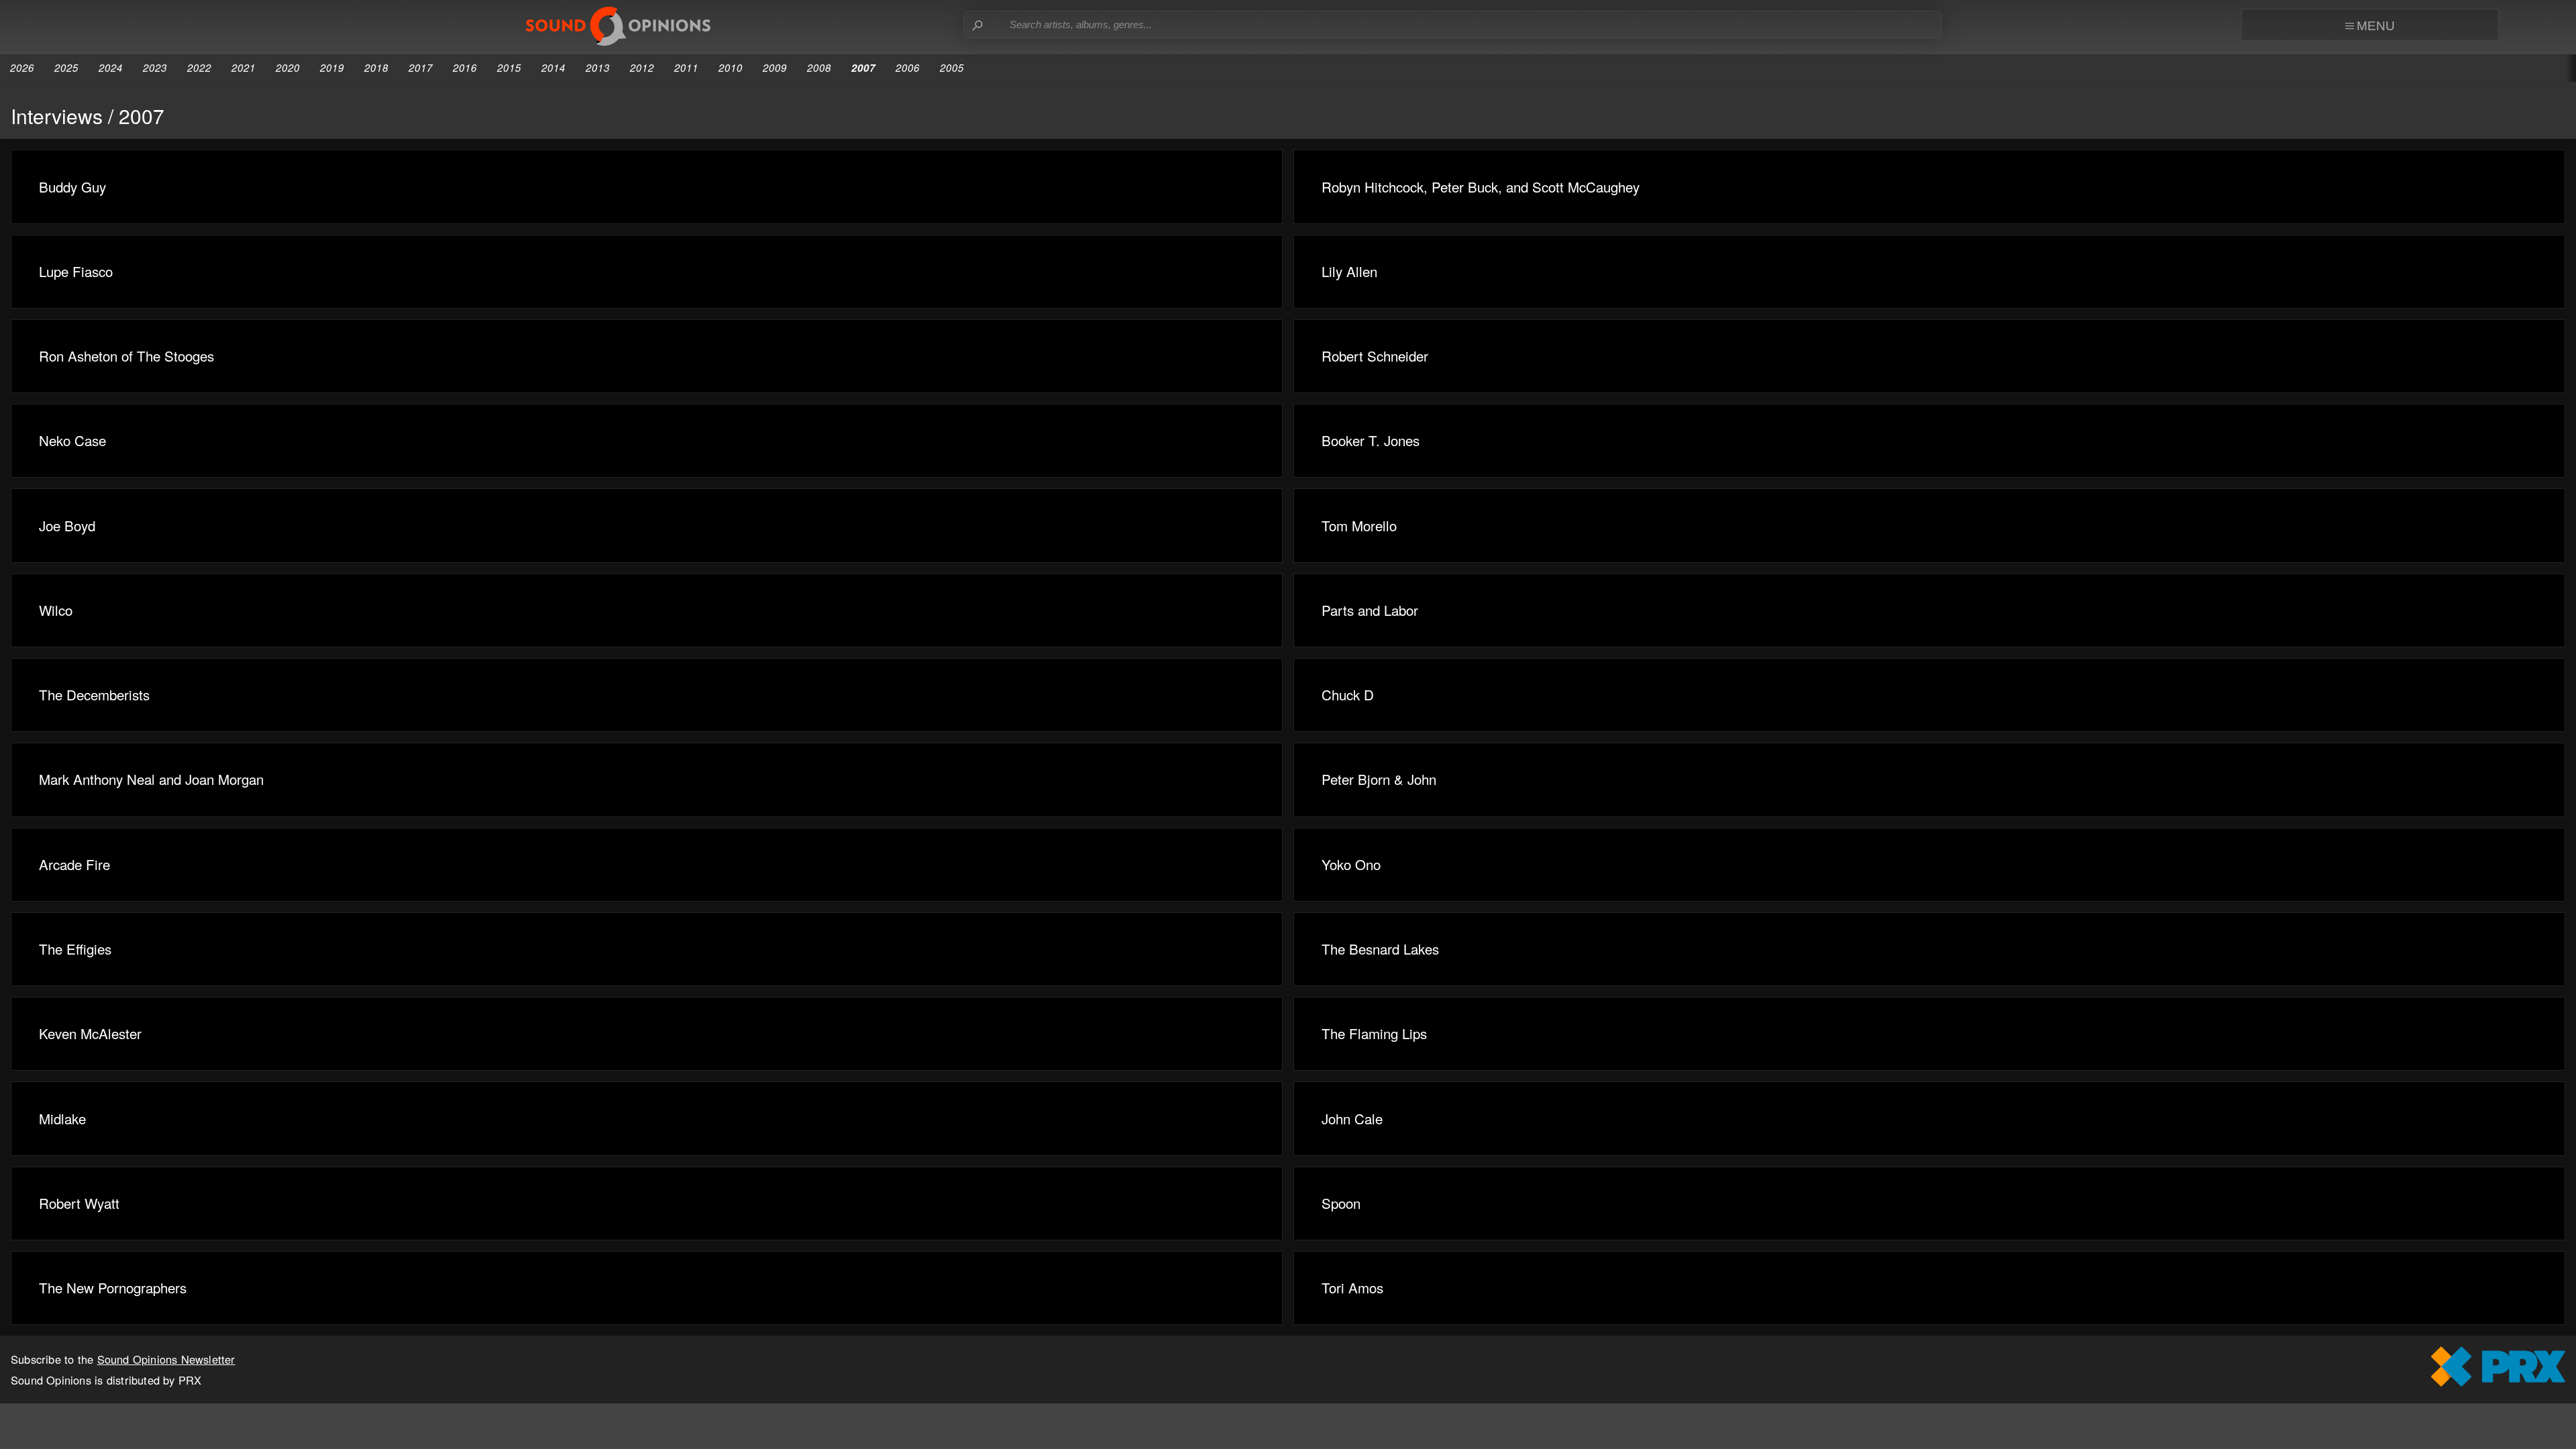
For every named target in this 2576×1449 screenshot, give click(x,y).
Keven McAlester (90, 1033)
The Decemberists (94, 694)
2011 (686, 67)
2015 (509, 67)
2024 (111, 67)
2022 (199, 67)
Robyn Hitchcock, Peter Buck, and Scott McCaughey (1481, 186)
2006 (908, 67)
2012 (642, 67)
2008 (819, 67)
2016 (465, 67)
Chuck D (1348, 694)
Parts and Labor (1370, 610)
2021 (244, 67)
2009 (775, 67)
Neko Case (72, 440)
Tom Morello (1359, 525)
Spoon (1341, 1203)
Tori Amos (1352, 1287)
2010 (731, 67)
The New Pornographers (113, 1287)
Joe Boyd (67, 525)
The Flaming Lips (1374, 1033)
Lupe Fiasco (76, 271)
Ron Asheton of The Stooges (126, 356)
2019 (332, 67)
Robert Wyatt (79, 1203)
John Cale (1352, 1118)
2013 (598, 67)
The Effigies (75, 949)
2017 (421, 67)
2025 (66, 67)
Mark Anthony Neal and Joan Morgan (151, 779)
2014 (553, 67)
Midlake (62, 1118)
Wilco (56, 610)
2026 (22, 67)
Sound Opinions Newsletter (166, 1359)
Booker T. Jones (1371, 440)
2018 (376, 67)
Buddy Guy (72, 186)
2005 (952, 67)
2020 (288, 67)
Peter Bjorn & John (1379, 779)
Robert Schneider (1375, 356)
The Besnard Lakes (1380, 949)
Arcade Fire (74, 864)
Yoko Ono (1351, 864)
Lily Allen (1349, 271)
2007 (863, 68)
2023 (155, 67)
